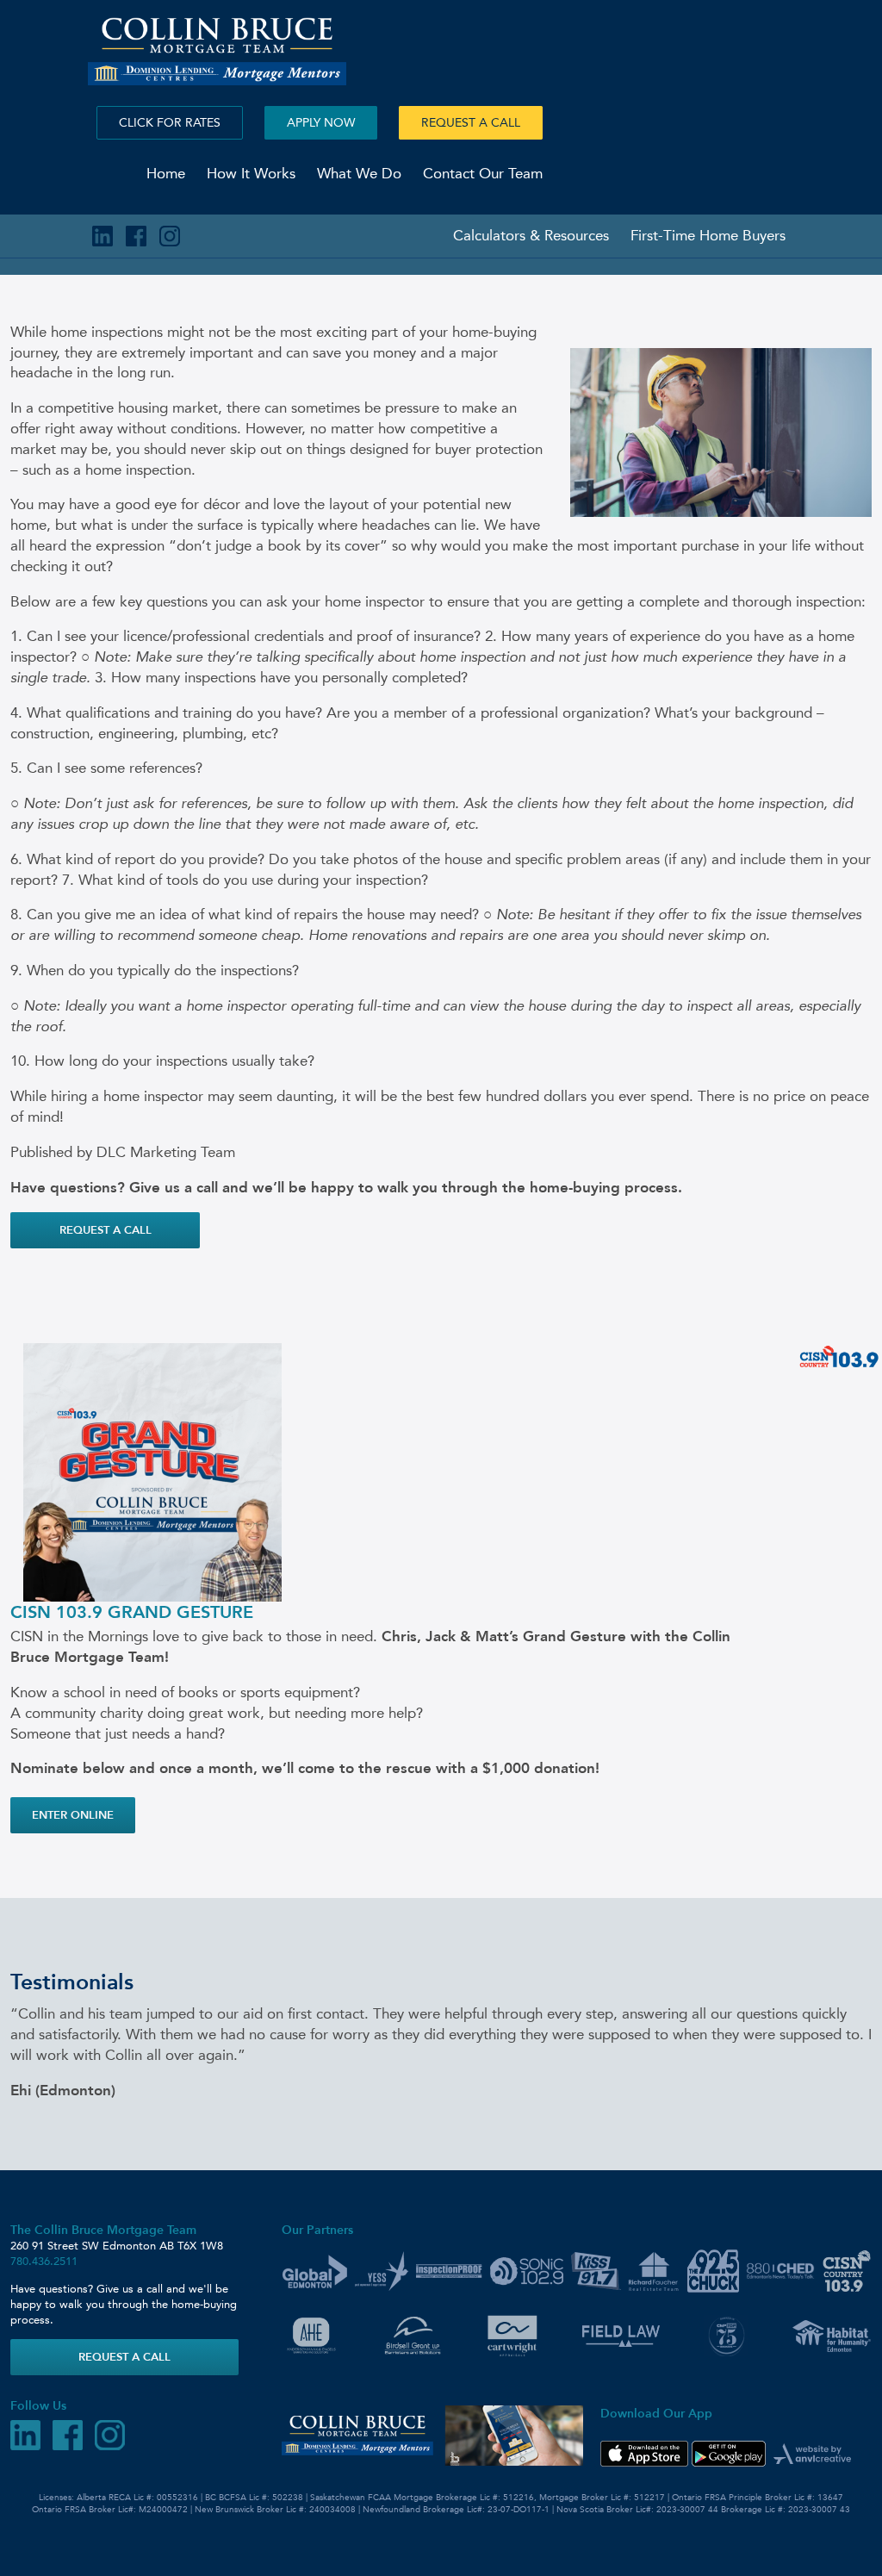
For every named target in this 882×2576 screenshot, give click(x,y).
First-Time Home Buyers (708, 235)
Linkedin (102, 236)
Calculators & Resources (531, 235)
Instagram (170, 236)
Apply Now (321, 123)
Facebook (136, 236)
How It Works (251, 173)
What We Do (359, 173)
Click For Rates (170, 123)
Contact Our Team (483, 173)
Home (166, 173)
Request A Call (471, 123)
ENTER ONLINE (73, 1815)
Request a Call (106, 1230)
